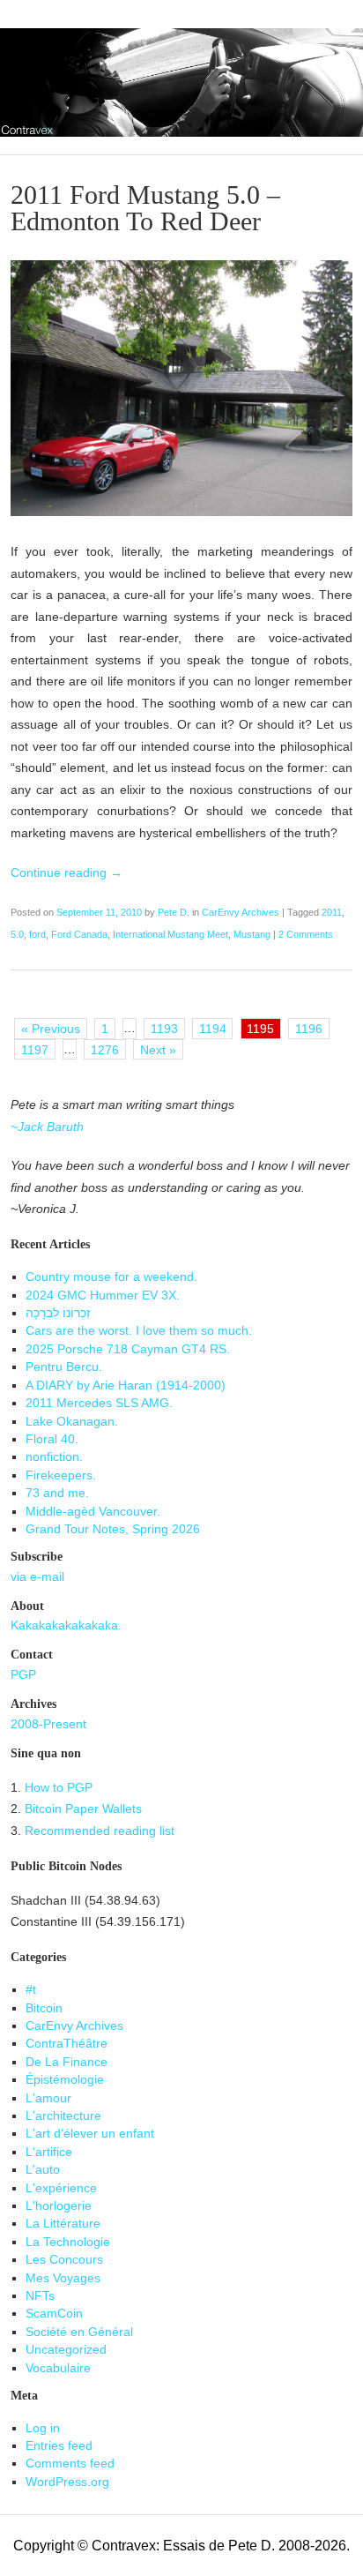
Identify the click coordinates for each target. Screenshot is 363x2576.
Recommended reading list (100, 1831)
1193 (164, 1029)
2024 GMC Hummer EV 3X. (103, 1295)
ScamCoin (54, 2314)
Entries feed (59, 2446)
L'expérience (61, 2188)
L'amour (48, 2098)
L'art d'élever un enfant (90, 2134)
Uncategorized (66, 2350)
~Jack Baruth (47, 1127)
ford (37, 934)
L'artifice (49, 2152)
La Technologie (68, 2242)
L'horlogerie (59, 2206)
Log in (43, 2428)
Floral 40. (52, 1439)
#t (31, 1990)
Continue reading (67, 873)
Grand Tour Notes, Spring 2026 (113, 1529)
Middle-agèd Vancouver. (93, 1512)
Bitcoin (44, 2008)
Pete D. (174, 912)
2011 (332, 912)
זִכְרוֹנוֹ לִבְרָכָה (58, 1313)
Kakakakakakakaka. (66, 1625)
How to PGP (59, 1788)
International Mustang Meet (170, 934)
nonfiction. (54, 1457)
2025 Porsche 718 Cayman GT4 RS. (128, 1349)
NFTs (40, 2296)
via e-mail (37, 1577)
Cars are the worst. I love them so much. (139, 1331)
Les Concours (64, 2260)
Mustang (252, 934)
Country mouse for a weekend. (111, 1277)
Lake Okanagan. (72, 1422)
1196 (309, 1029)
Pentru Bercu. (64, 1367)
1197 (35, 1050)
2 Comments (306, 934)
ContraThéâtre (67, 2044)
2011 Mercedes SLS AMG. (99, 1403)
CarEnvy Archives (241, 912)
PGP (23, 1675)
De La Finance (67, 2062)
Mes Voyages (63, 2278)
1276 (105, 1050)
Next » (158, 1050)
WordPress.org (67, 2482)
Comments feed (70, 2464)
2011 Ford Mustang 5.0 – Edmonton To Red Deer (145, 208)
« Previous (51, 1029)
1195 (260, 1029)
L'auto (43, 2170)
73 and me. (57, 1493)
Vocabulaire (58, 2368)
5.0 (17, 934)
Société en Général (79, 2332)
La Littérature (63, 2224)
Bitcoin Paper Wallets (83, 1809)
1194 (213, 1029)
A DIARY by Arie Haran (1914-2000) (126, 1385)
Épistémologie (65, 2080)
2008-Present (48, 1724)
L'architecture (63, 2116)
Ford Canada (79, 934)
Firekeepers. (61, 1475)
